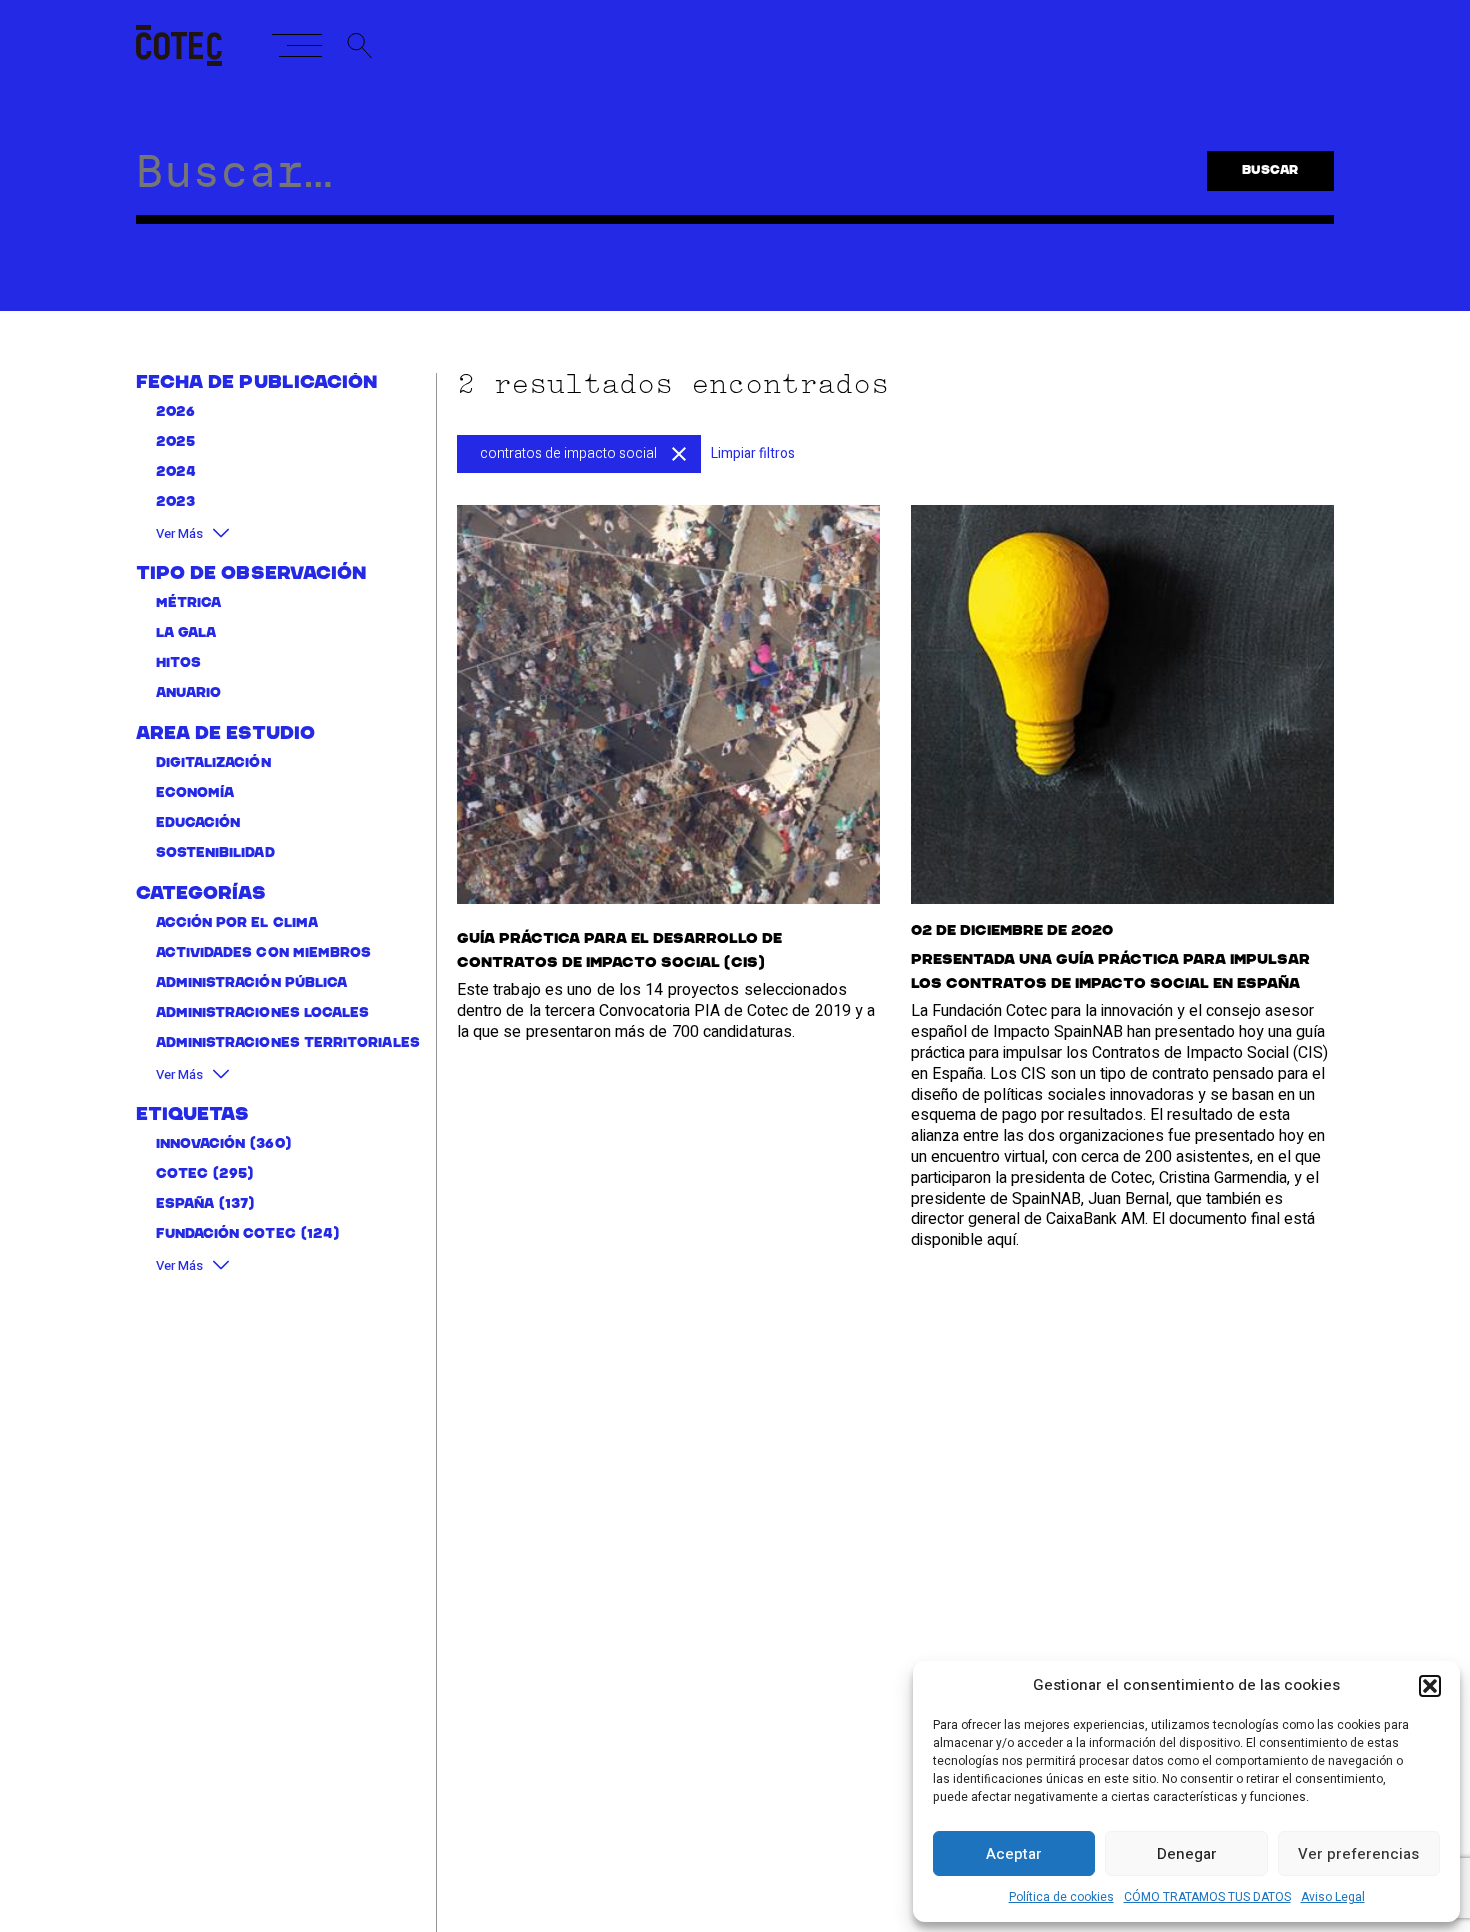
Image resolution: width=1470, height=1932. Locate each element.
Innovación (201, 1143)
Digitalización (213, 762)
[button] (1430, 1686)
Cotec (182, 1173)
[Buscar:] (652, 182)
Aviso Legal (1333, 1897)
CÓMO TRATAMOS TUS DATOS (1207, 1897)
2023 (175, 502)
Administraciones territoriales (288, 1042)
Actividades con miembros (264, 952)
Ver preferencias (1358, 1854)
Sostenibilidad (215, 852)
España (185, 1203)
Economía (195, 792)
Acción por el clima (237, 922)
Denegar (1187, 1854)
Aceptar (1014, 1854)
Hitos (178, 662)
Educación (198, 822)
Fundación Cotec (226, 1233)
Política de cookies (1061, 1897)
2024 (176, 472)
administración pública (252, 982)
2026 (175, 412)
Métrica (189, 602)
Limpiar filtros (753, 453)
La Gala (186, 632)
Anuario (189, 692)
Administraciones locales (263, 1012)
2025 (175, 442)
